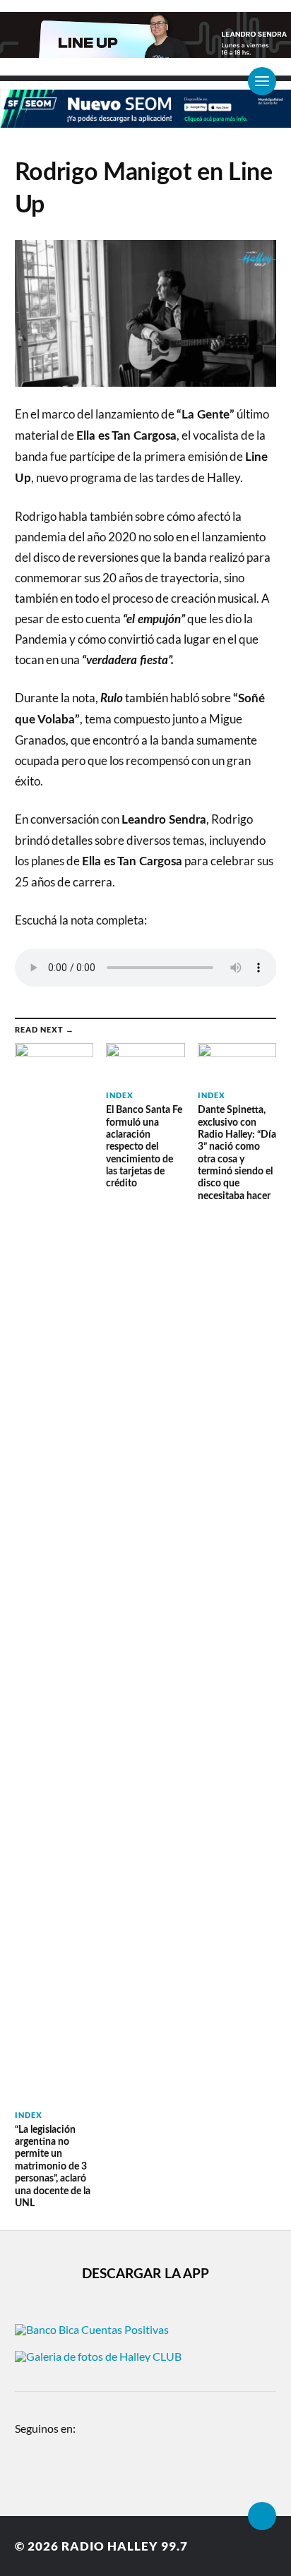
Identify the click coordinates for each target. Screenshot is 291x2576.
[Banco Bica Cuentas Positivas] (92, 2329)
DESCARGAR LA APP (145, 2274)
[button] (18, 31)
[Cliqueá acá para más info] (145, 120)
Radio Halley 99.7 (125, 2546)
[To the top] (262, 2516)
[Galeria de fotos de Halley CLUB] (98, 2356)
